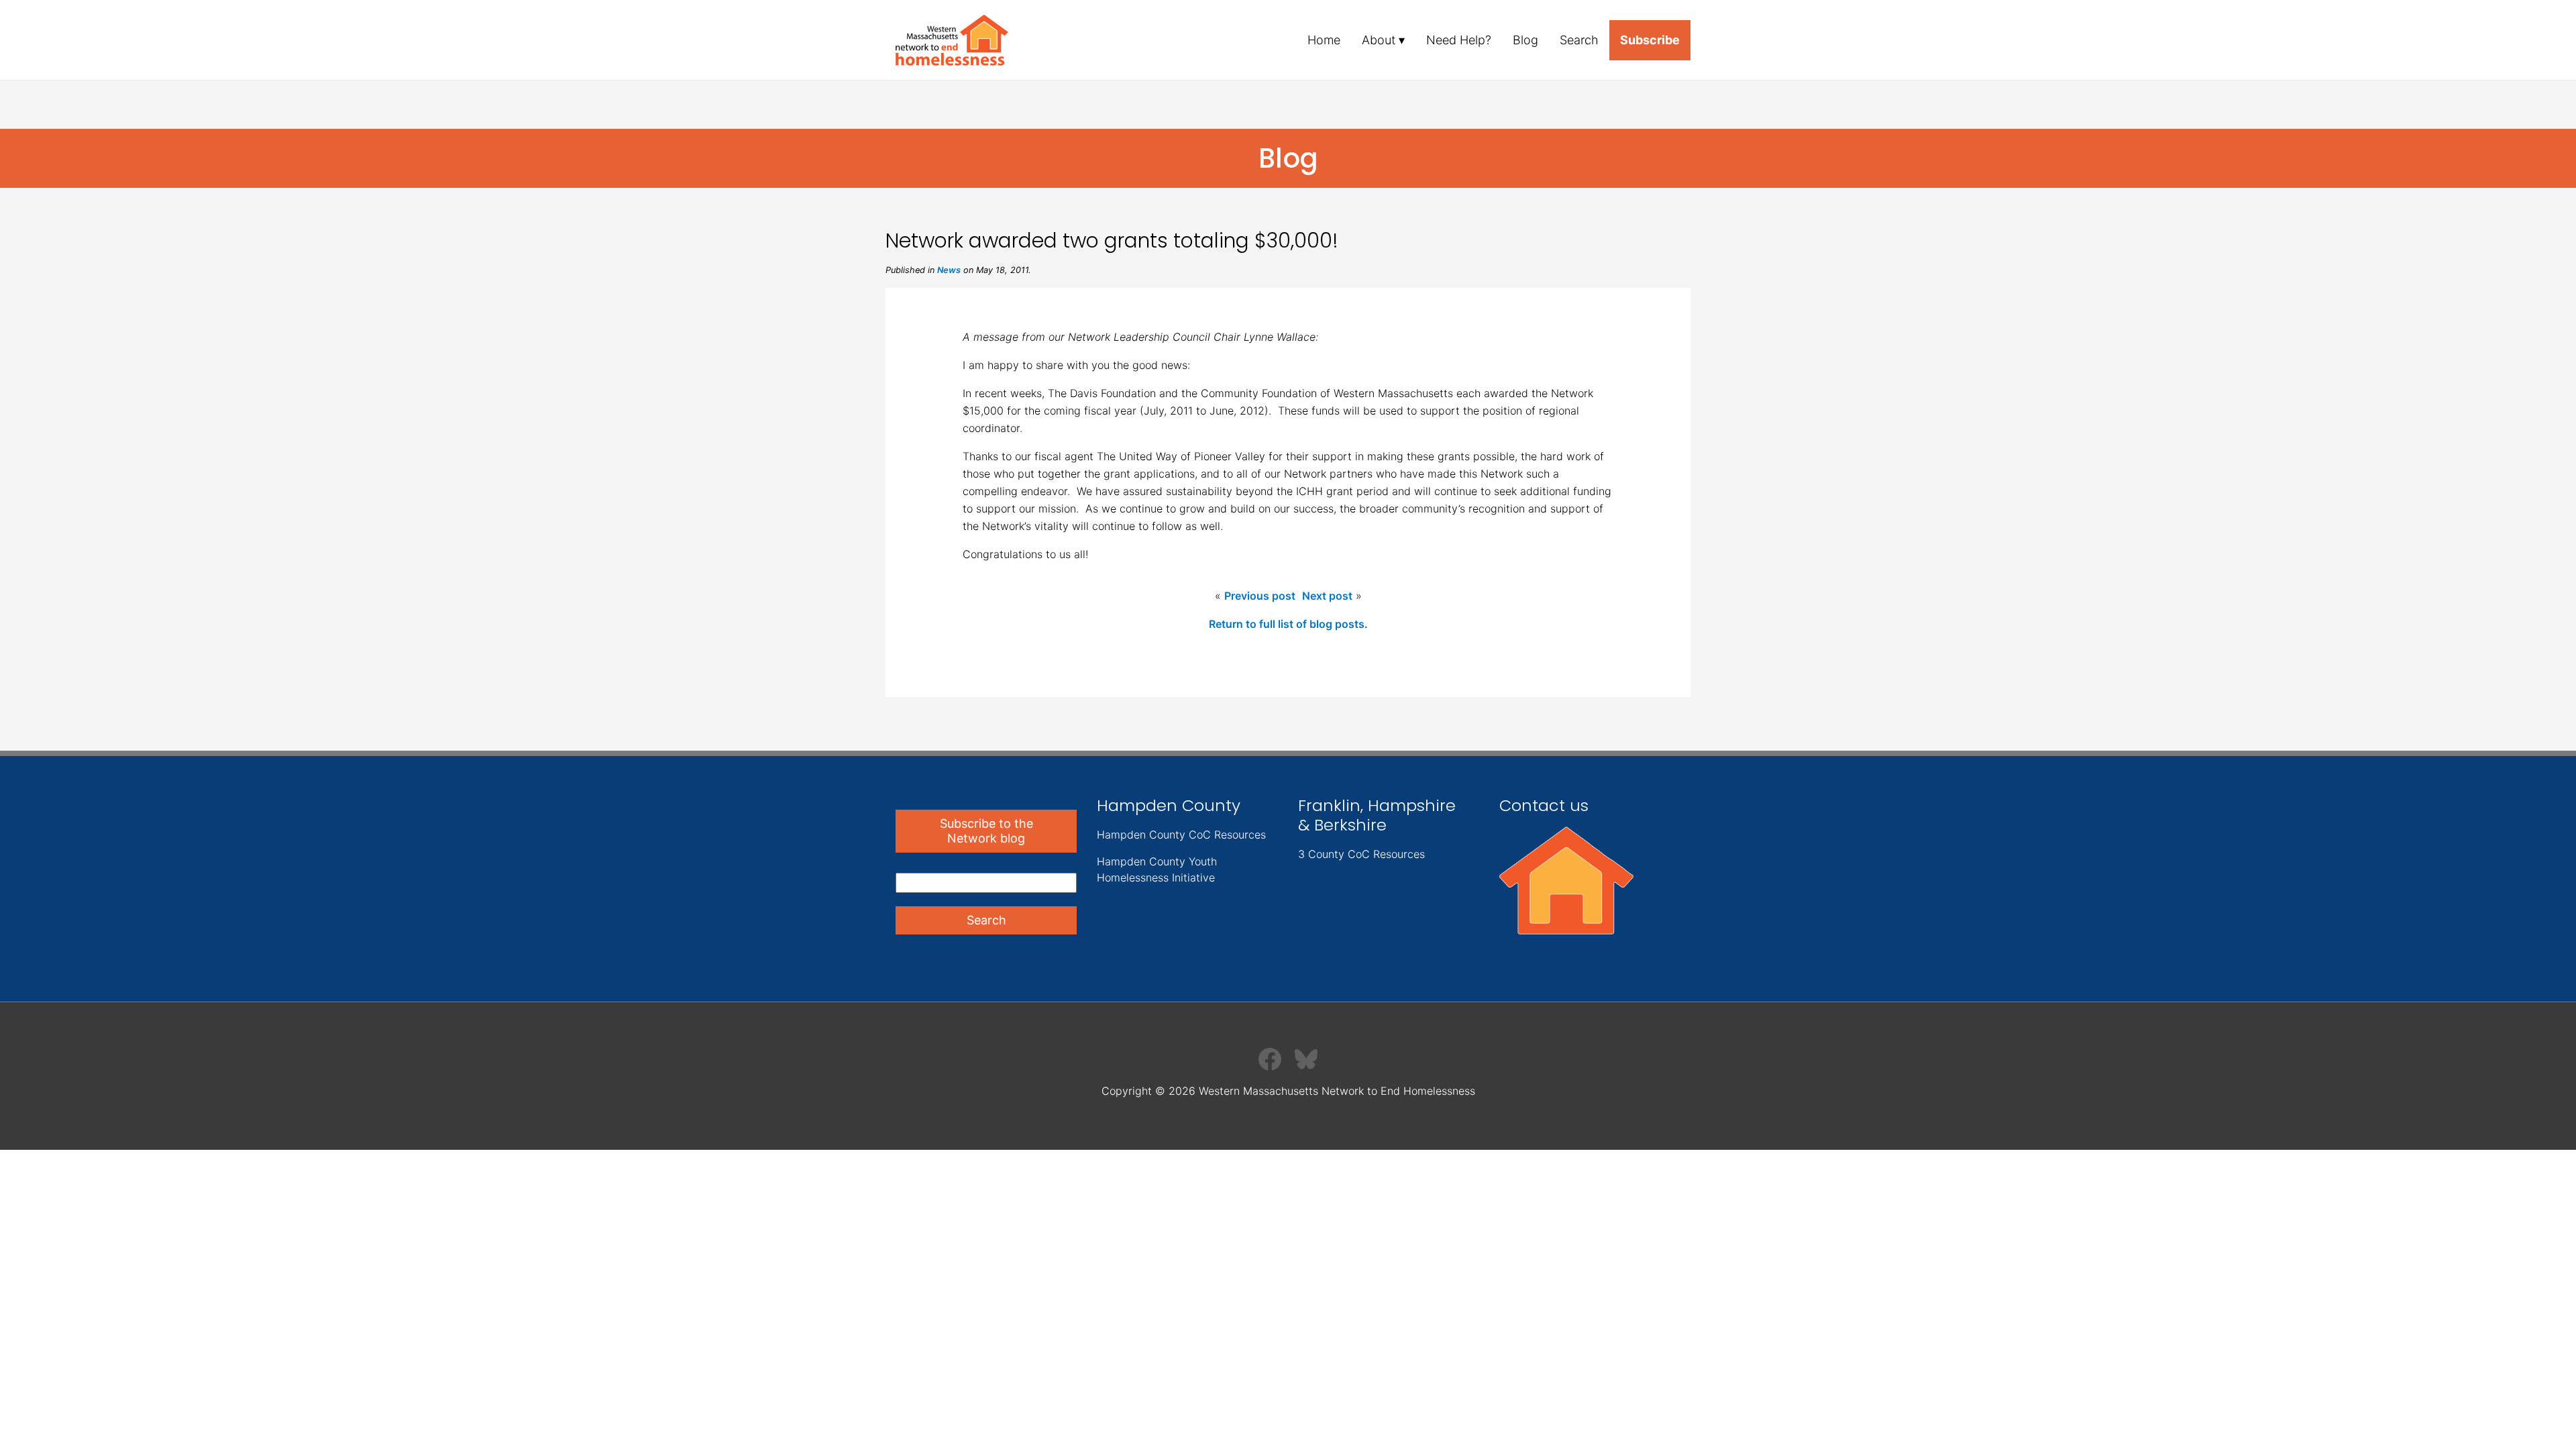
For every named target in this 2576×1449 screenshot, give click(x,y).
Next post (1327, 596)
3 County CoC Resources (1361, 854)
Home (1324, 40)
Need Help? (1459, 40)
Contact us (1544, 805)
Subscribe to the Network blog (986, 831)
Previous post (1260, 596)
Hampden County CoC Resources (1181, 835)
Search (1579, 40)
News (949, 270)
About (1379, 40)
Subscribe (1650, 40)
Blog (1525, 40)
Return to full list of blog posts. (1288, 624)
